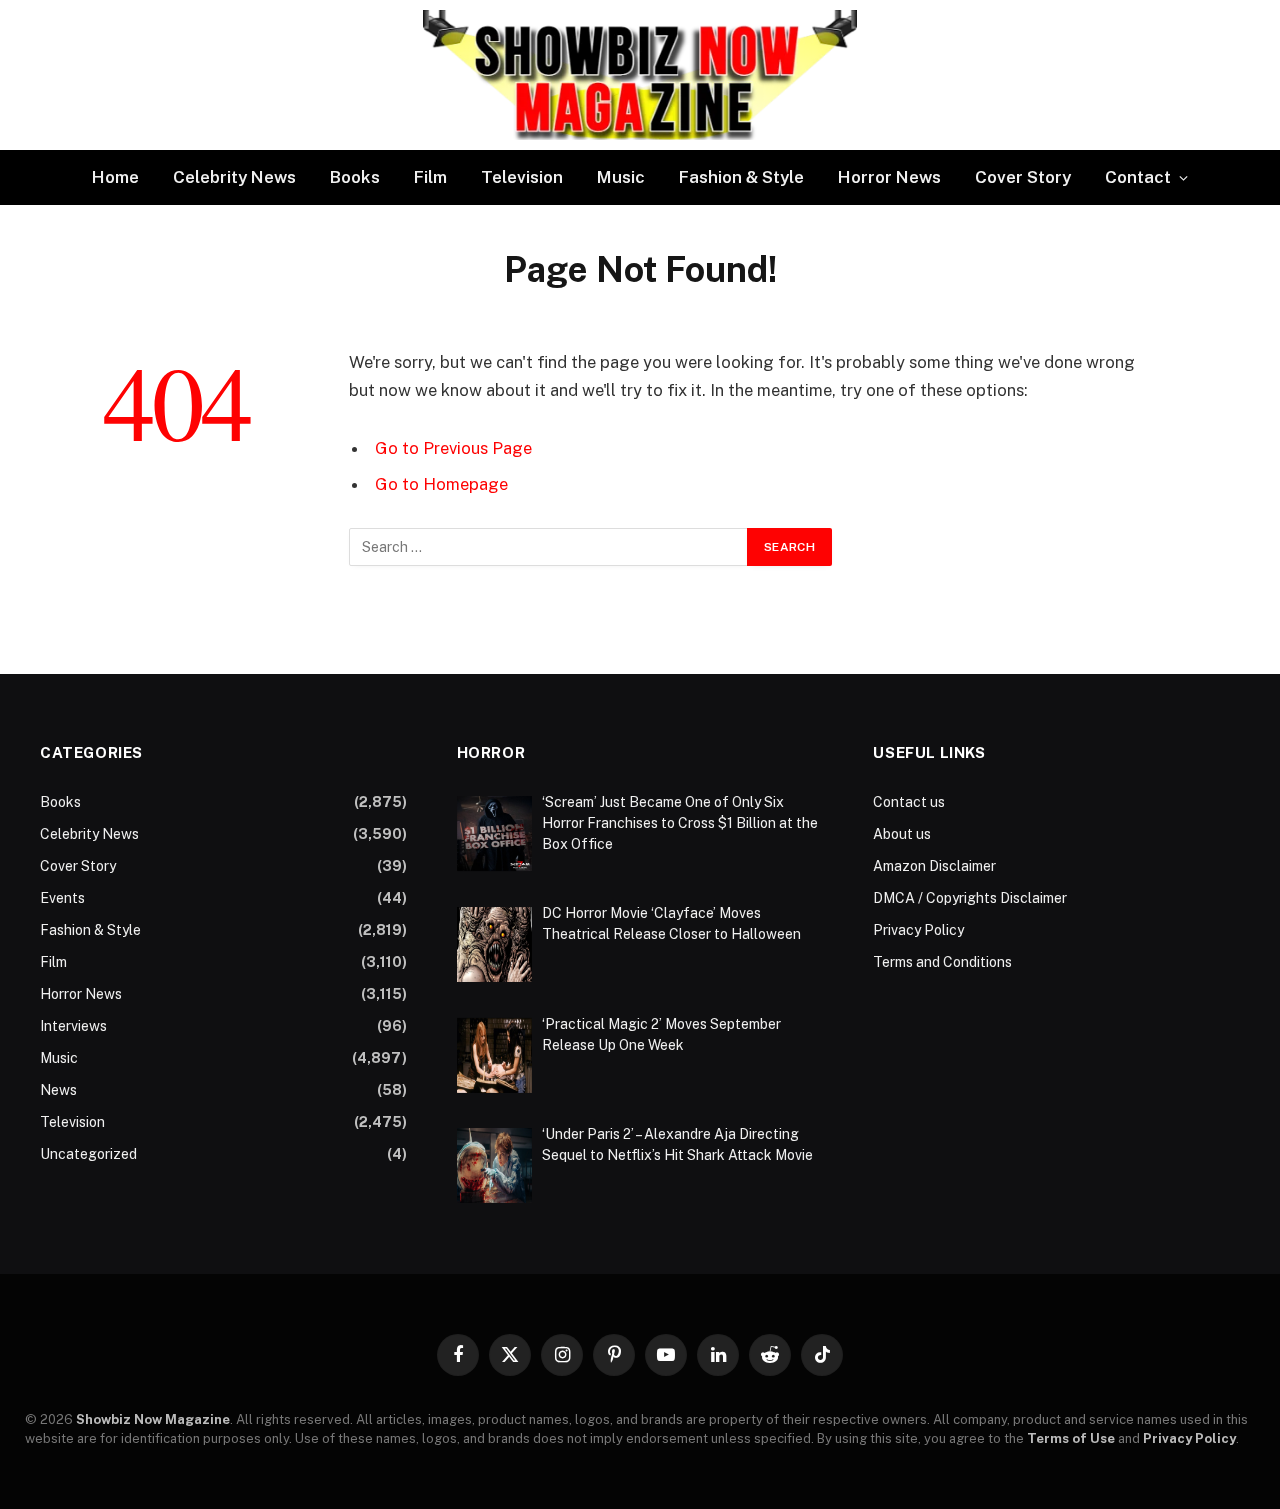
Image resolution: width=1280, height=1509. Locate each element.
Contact (1138, 177)
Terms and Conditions (942, 962)
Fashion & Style (741, 177)
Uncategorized (88, 1154)
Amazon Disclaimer (934, 866)
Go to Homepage (441, 484)
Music (621, 177)
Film (430, 177)
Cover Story (1023, 177)
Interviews (73, 1026)
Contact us (909, 802)
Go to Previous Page (453, 448)
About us (902, 834)
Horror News (889, 177)
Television (522, 177)
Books (355, 177)
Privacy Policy (918, 930)
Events (62, 898)
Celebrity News (234, 177)
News (58, 1090)
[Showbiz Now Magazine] (639, 75)
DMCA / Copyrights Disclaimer (970, 898)
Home (115, 177)
